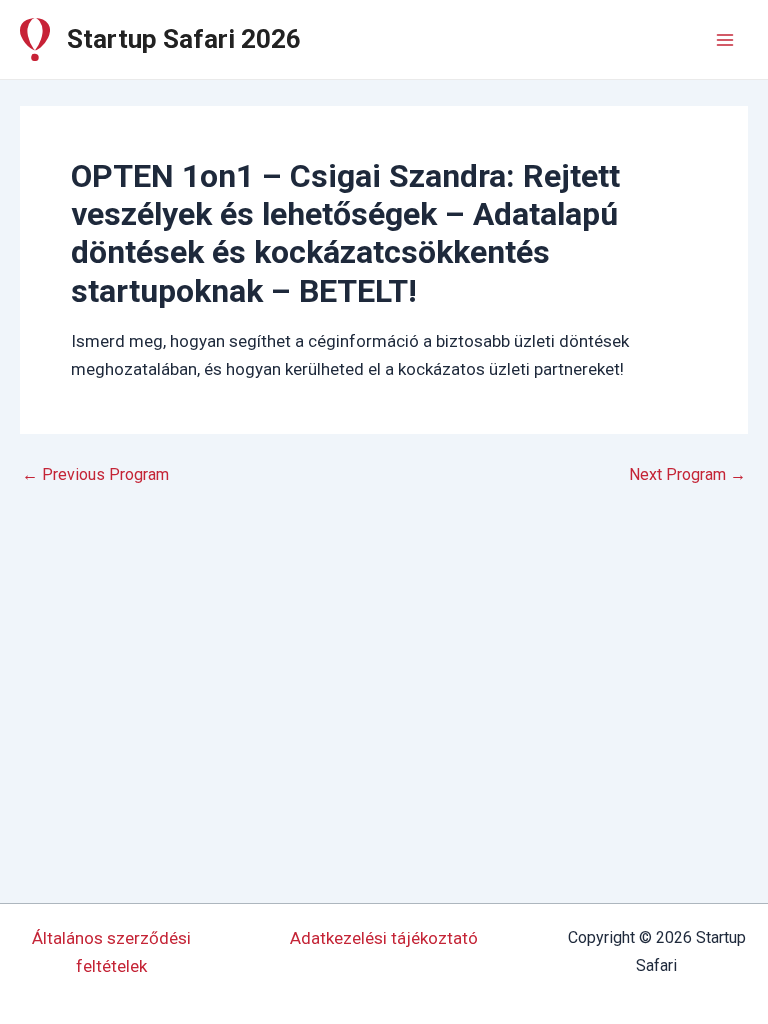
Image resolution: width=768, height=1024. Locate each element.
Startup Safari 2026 (184, 39)
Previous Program (95, 475)
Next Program (687, 475)
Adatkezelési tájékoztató (384, 938)
